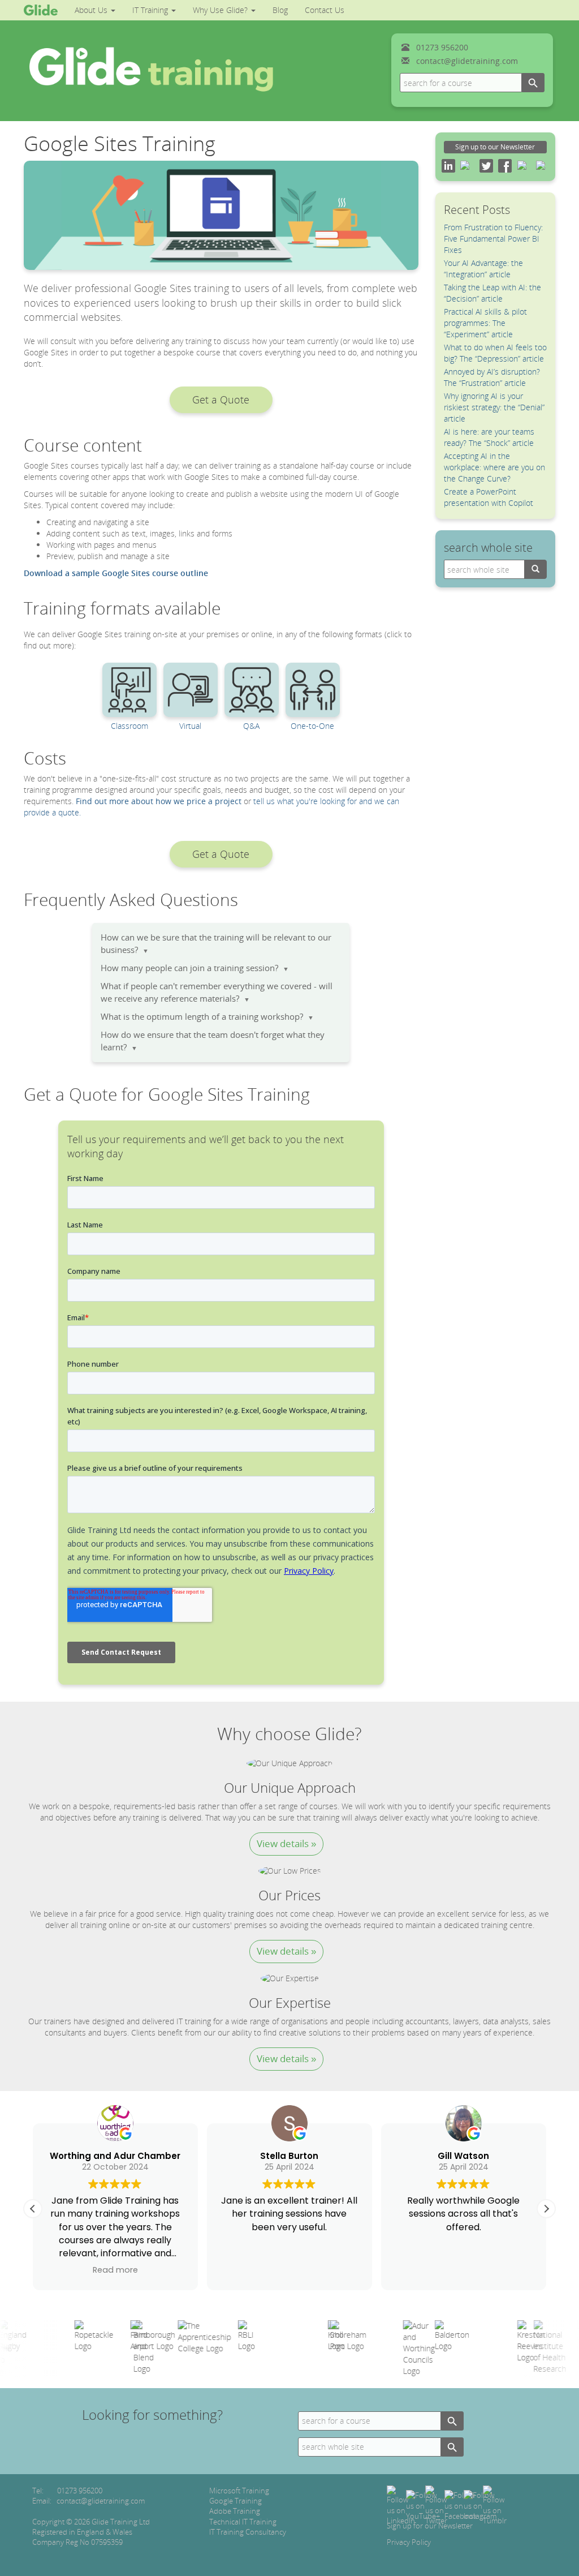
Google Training (236, 2501)
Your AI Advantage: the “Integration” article (483, 269)
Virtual (190, 726)
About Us (92, 10)
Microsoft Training (239, 2491)
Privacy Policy (409, 2542)
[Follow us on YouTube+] (423, 2505)
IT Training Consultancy (248, 2532)
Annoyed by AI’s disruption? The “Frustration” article (492, 377)
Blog (280, 10)
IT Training (151, 10)
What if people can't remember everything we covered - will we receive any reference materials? (217, 992)
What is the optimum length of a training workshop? (207, 1017)
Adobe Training (235, 2511)
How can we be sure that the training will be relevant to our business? (216, 944)
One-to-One (312, 726)
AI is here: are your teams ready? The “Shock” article (489, 437)
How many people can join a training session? (195, 968)
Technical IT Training (243, 2522)
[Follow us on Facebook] (461, 2505)
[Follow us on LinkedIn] (401, 2505)
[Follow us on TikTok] (495, 2505)
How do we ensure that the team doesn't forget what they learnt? (213, 1041)
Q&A (251, 726)
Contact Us (325, 10)
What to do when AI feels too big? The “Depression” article (495, 353)
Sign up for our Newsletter (430, 2526)
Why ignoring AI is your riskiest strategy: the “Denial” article (494, 407)
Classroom (129, 726)
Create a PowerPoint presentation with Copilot (489, 497)
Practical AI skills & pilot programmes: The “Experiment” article (485, 323)
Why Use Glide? (221, 10)
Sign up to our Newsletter (495, 147)
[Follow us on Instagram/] (480, 2505)
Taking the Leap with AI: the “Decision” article (492, 293)
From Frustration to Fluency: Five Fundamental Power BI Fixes (493, 239)
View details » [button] (286, 1843)
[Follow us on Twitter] (436, 2505)
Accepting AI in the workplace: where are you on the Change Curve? (494, 467)
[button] (221, 400)
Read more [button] (115, 2270)
